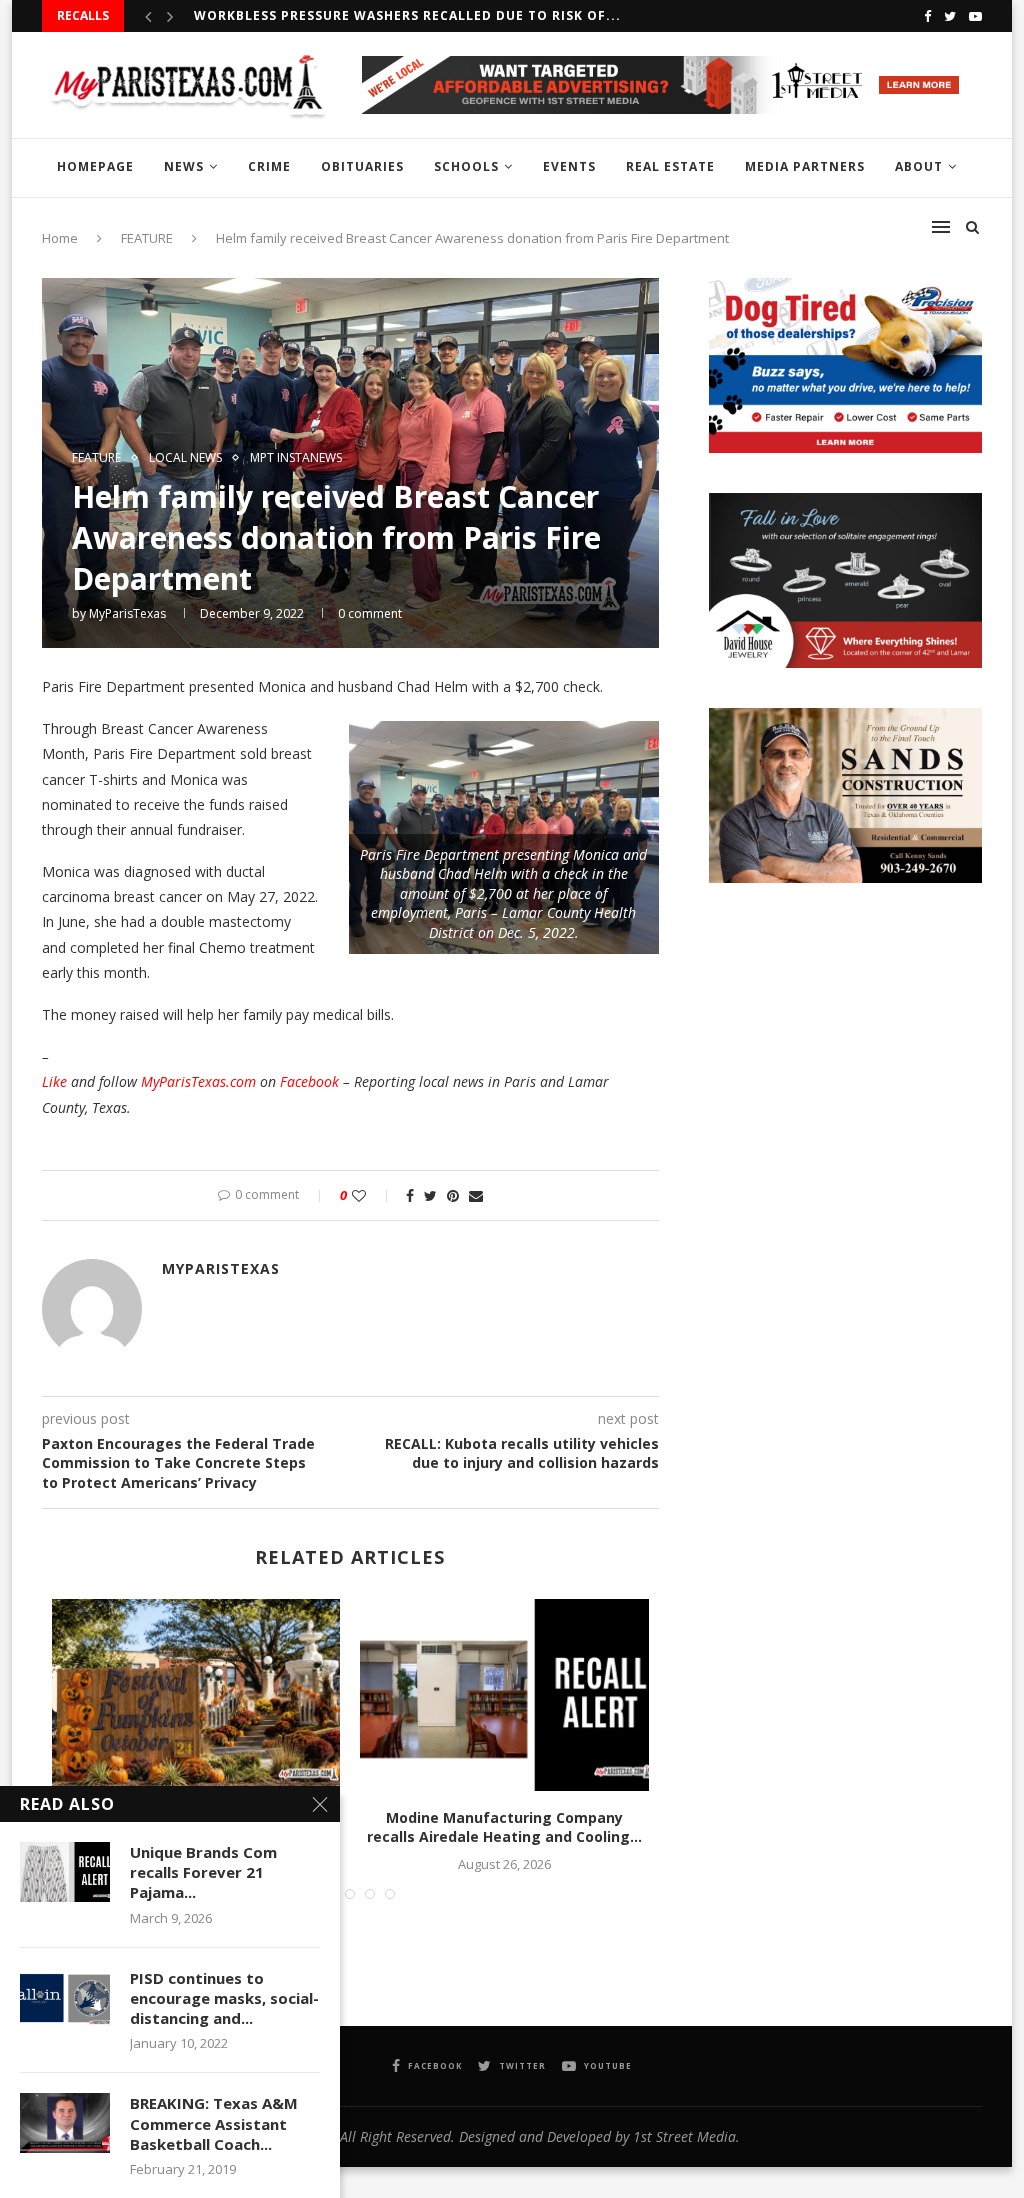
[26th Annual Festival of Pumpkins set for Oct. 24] (196, 1695)
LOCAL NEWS (185, 458)
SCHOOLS (466, 166)
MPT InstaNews (296, 458)
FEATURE (96, 458)
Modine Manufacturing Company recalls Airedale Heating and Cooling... (504, 1827)
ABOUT (919, 166)
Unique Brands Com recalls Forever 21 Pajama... (203, 1872)
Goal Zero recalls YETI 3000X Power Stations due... (392, 15)
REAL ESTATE (670, 166)
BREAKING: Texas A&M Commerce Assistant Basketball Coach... (214, 2123)
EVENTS (569, 166)
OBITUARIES (362, 166)
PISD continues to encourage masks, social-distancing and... (224, 1998)
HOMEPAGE (95, 166)
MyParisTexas (127, 613)
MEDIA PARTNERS (805, 166)
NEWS (184, 166)
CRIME (269, 166)
